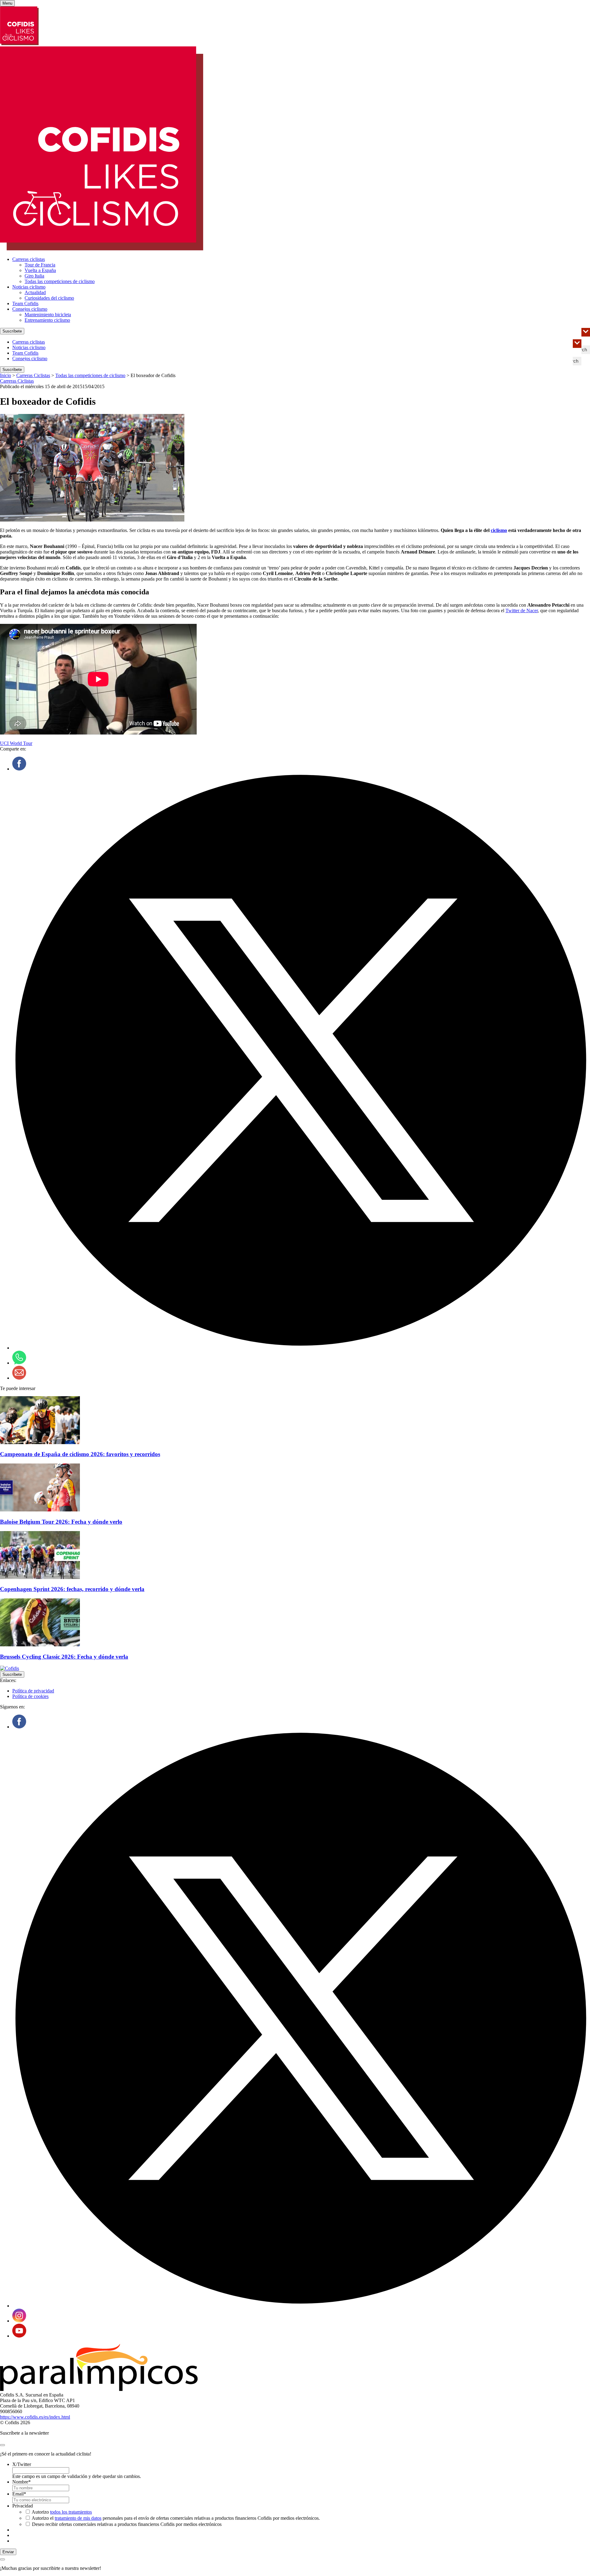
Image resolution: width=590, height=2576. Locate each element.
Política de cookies (30, 1696)
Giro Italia (34, 276)
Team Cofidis (25, 303)
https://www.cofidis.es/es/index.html (35, 2417)
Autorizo (62, 2512)
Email (19, 2494)
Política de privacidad (33, 1691)
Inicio (6, 375)
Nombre (22, 2482)
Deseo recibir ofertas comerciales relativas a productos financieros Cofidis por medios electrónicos (127, 2524)
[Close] (2, 2445)
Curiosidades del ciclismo (49, 298)
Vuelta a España (40, 270)
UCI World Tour (16, 743)
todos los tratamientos (71, 2512)
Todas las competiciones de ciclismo (60, 281)
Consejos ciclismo (30, 309)
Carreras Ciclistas (33, 375)
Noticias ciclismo (29, 287)
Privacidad (23, 2506)
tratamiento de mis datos (78, 2518)
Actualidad (35, 292)
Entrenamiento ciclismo (47, 320)
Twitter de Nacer (522, 611)
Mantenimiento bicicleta (48, 315)
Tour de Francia (40, 265)
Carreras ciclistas (29, 259)
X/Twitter (22, 2464)
